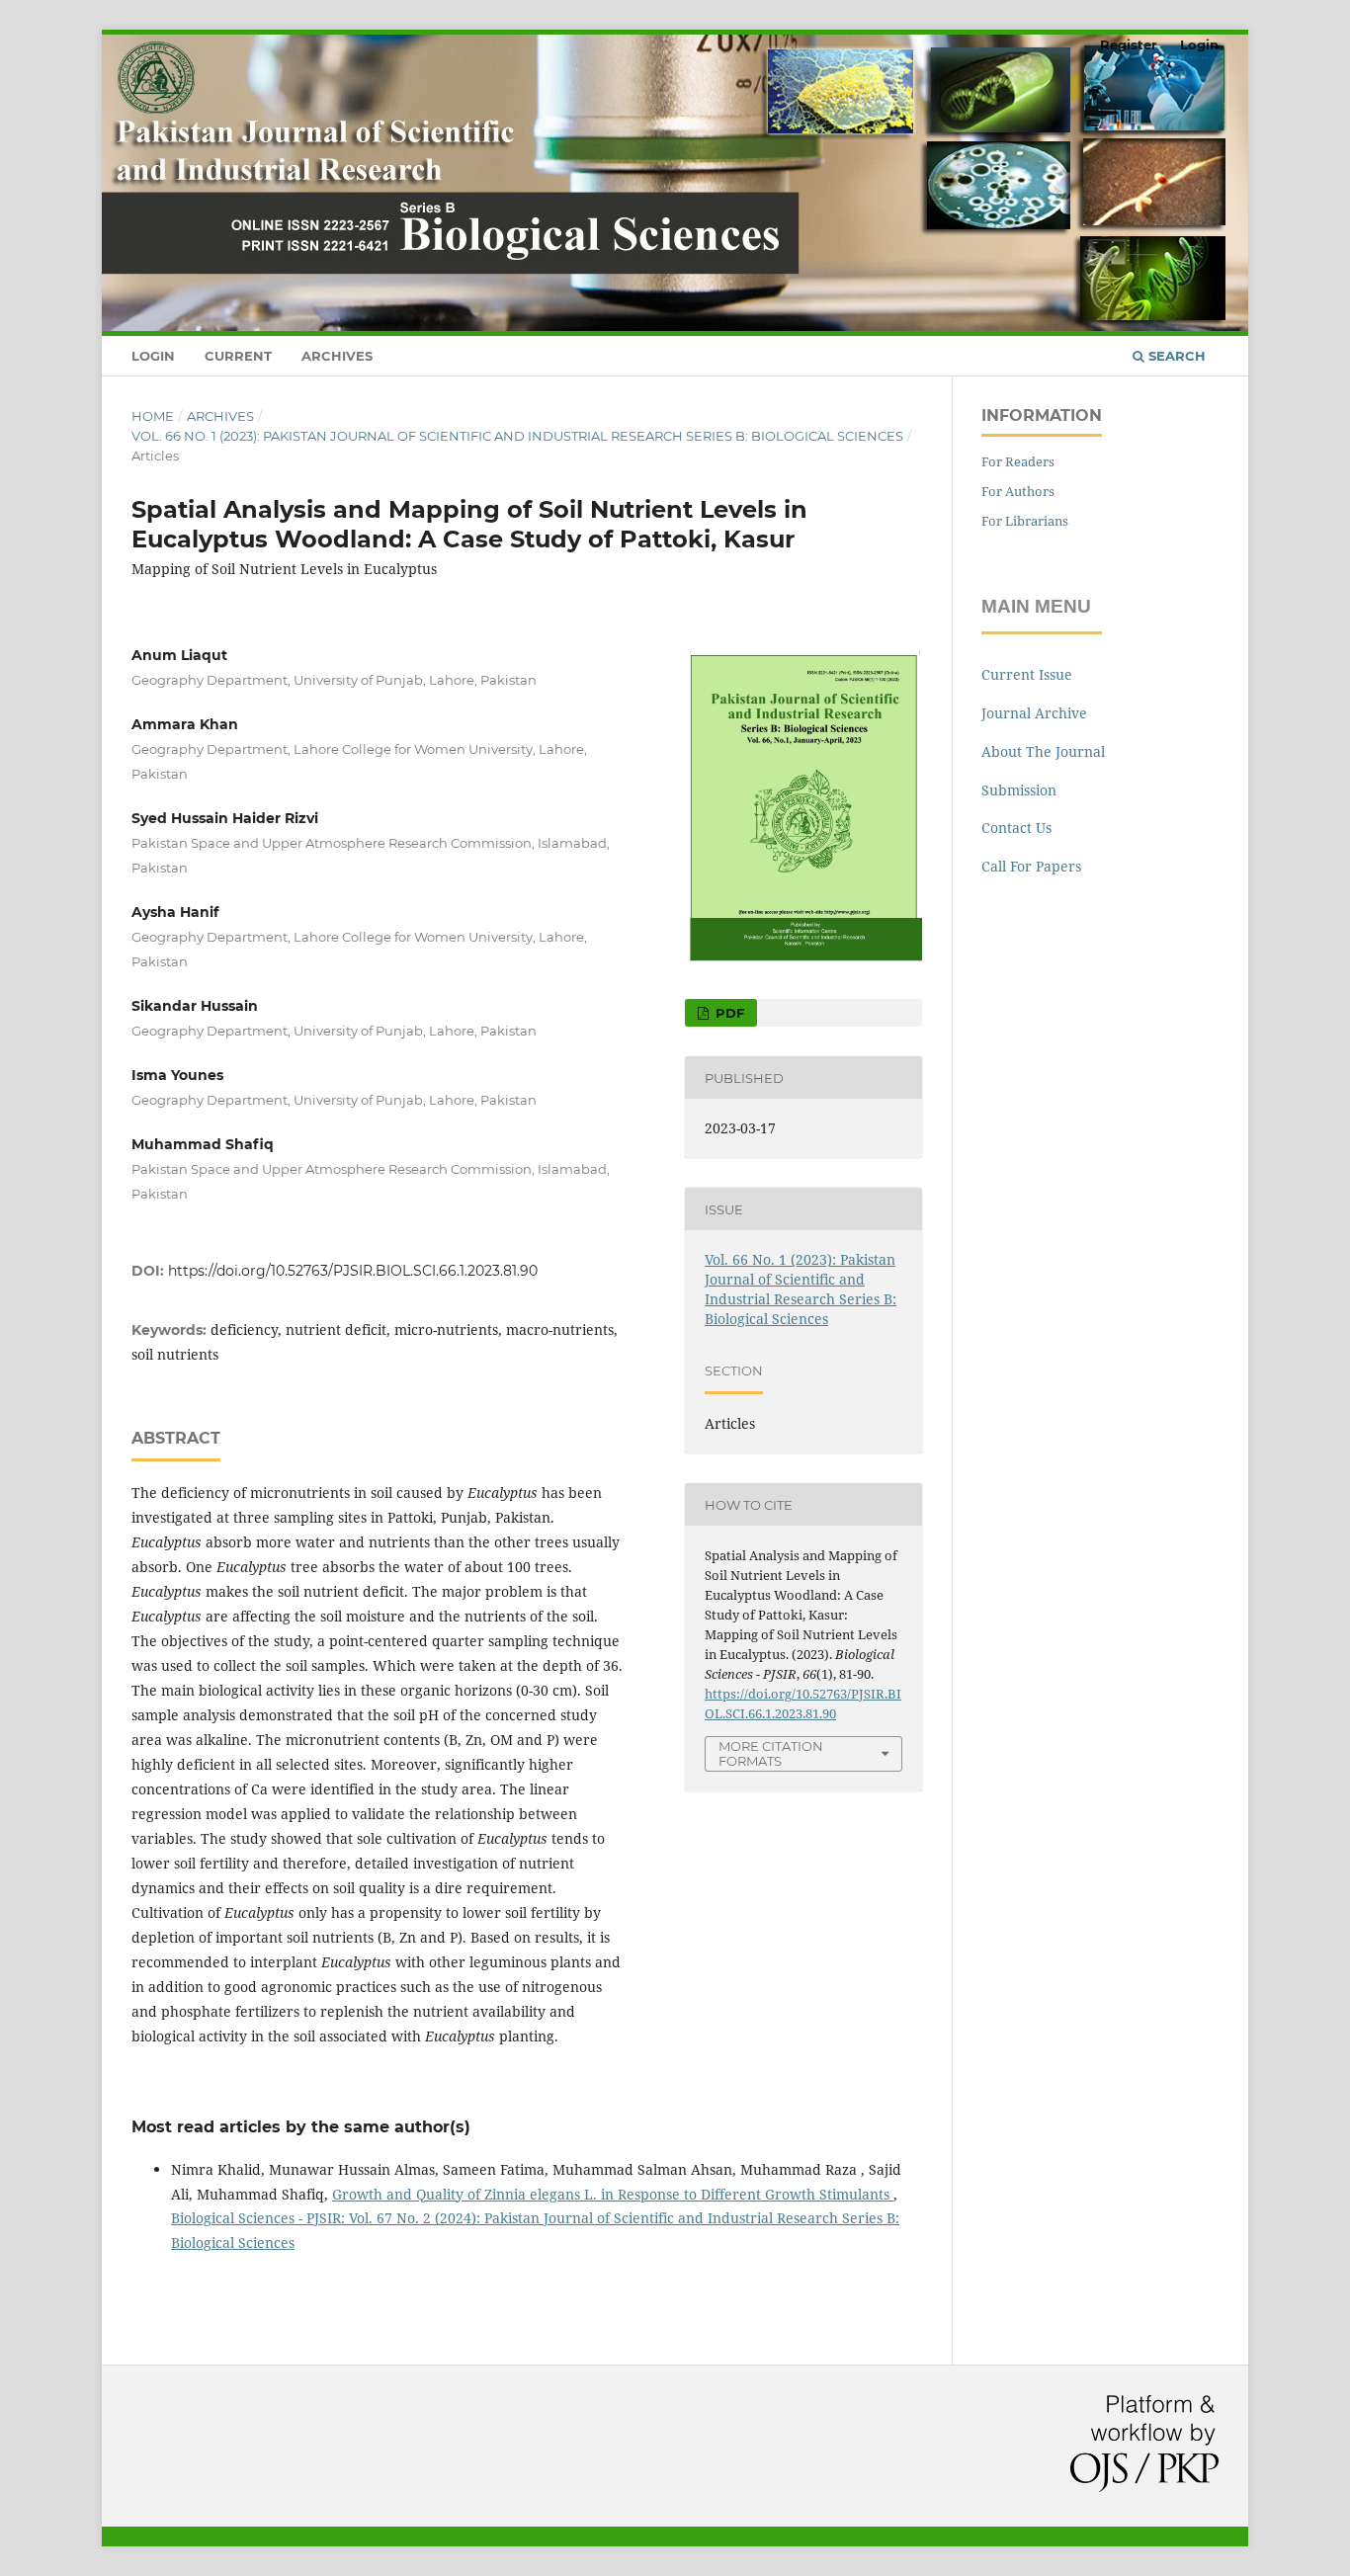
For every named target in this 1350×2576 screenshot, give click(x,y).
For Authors (1018, 491)
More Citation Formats (771, 1753)
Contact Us (1016, 828)
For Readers (1018, 461)
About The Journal (1043, 751)
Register (1129, 44)
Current (238, 356)
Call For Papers (1031, 866)
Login (153, 356)
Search (1175, 356)
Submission (1019, 790)
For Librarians (1025, 521)
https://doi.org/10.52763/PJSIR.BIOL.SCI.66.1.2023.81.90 (353, 1271)
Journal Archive (1034, 713)
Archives (337, 356)
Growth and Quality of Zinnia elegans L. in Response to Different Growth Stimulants (613, 2194)
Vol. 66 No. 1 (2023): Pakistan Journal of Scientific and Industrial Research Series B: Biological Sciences (517, 436)
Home (153, 416)
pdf (728, 1013)
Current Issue (1027, 674)
